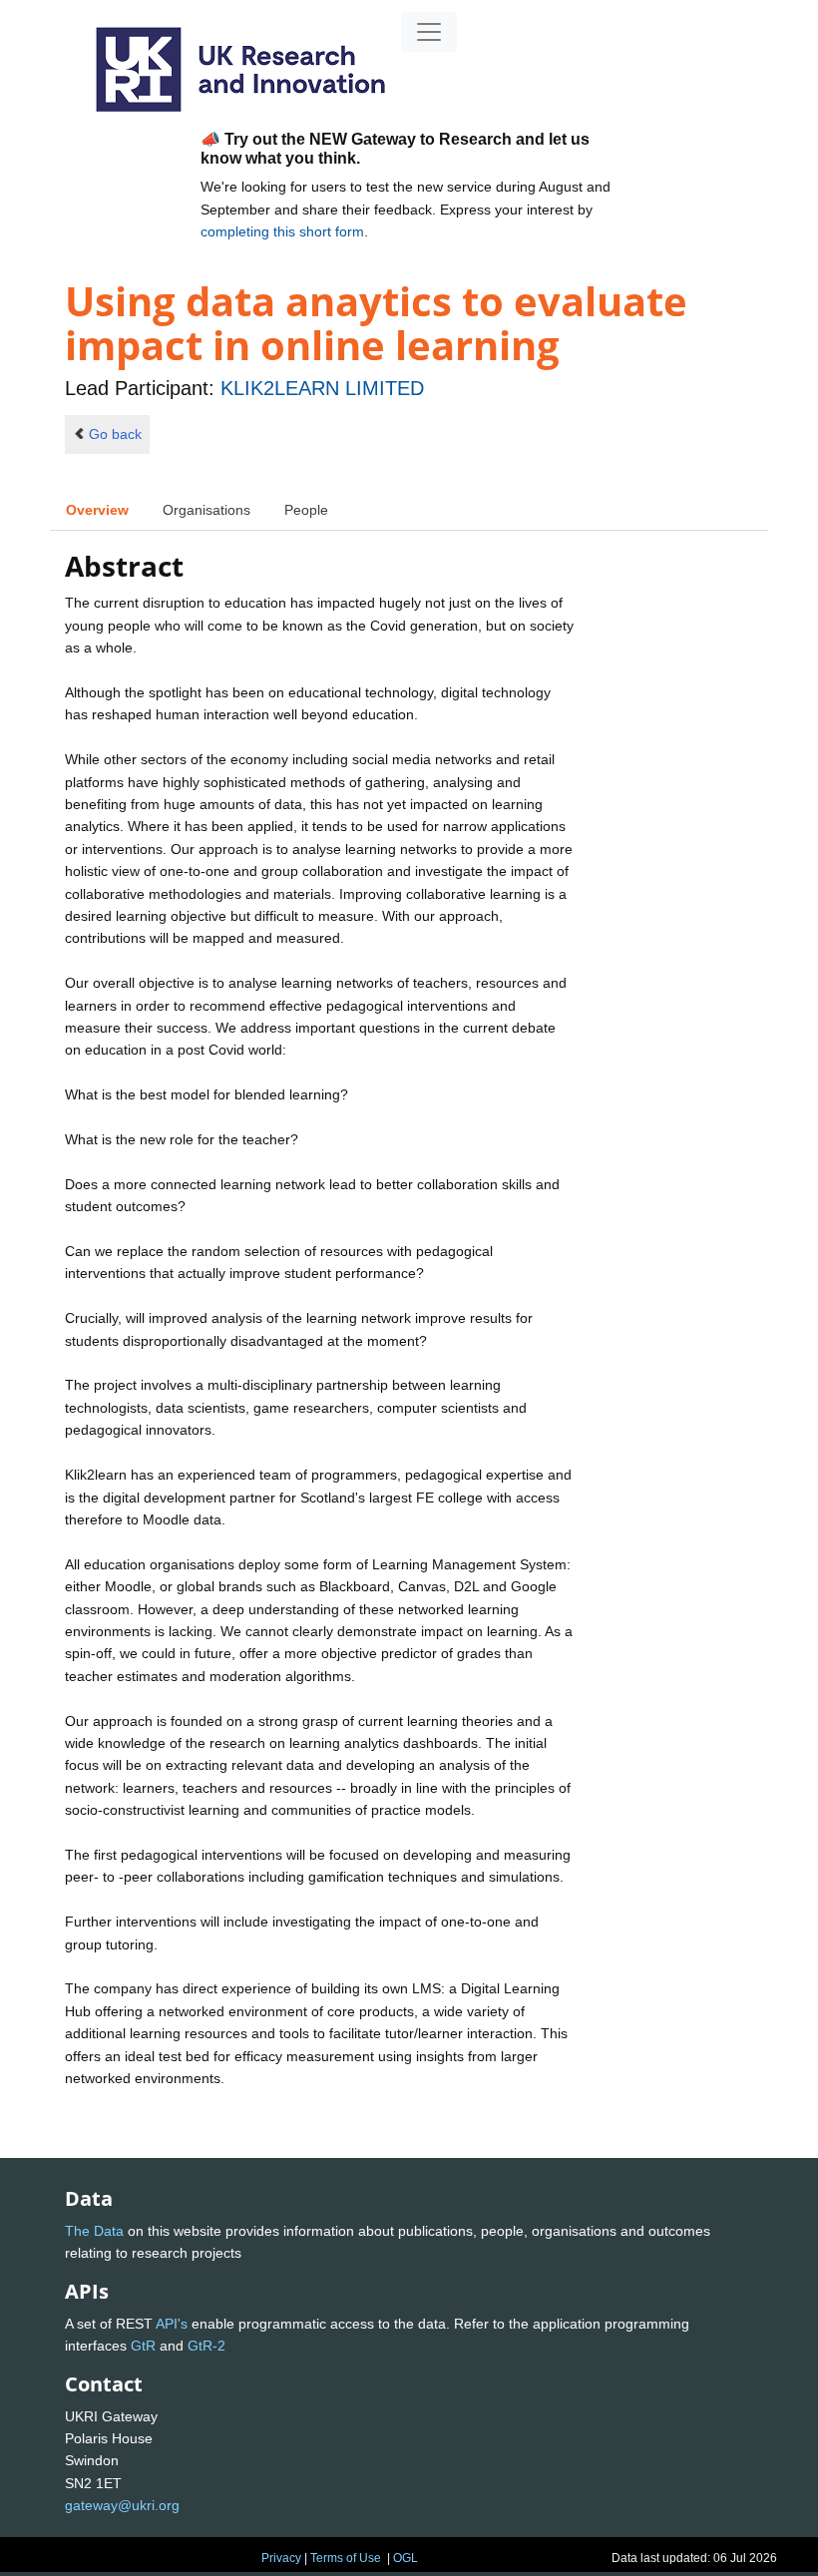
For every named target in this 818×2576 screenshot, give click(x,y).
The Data (94, 2231)
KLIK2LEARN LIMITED (322, 388)
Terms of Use (346, 2558)
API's (172, 2324)
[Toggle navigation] (429, 32)
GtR (143, 2346)
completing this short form (282, 231)
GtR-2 (206, 2346)
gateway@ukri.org (122, 2505)
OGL (406, 2558)
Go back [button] (115, 434)
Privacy (281, 2558)
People (306, 510)
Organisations (206, 510)
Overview (97, 510)
